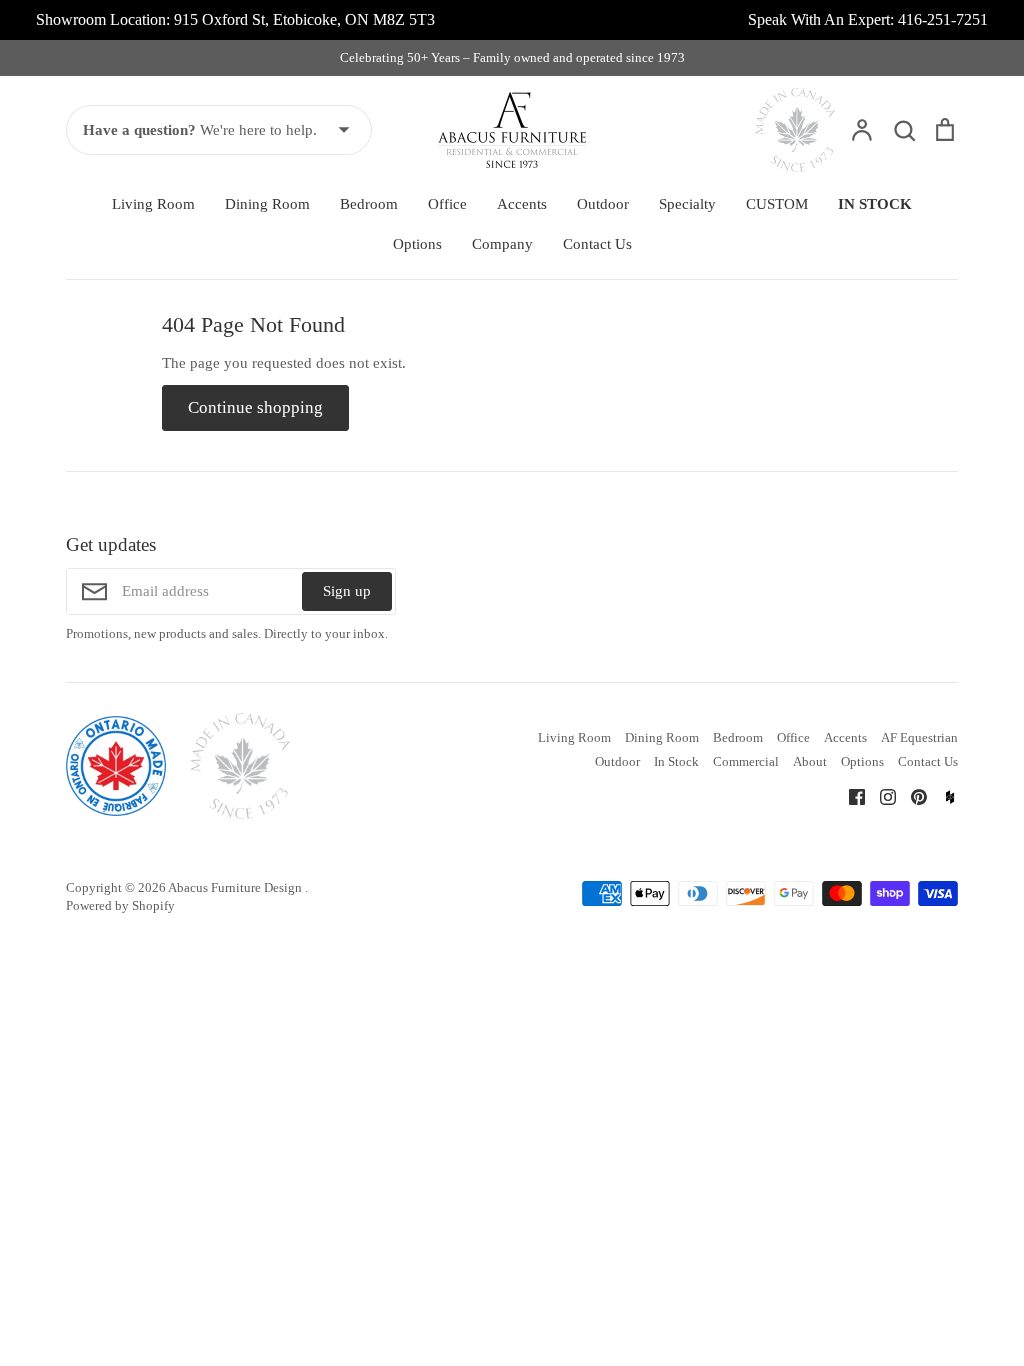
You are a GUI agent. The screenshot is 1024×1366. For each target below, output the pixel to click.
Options (417, 244)
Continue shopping (255, 407)
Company (502, 244)
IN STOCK (875, 204)
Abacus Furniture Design (236, 887)
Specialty (687, 204)
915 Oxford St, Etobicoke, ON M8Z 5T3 (304, 19)
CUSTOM (777, 204)
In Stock (676, 761)
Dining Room (267, 204)
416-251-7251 (943, 19)
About (810, 761)
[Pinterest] (911, 795)
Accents (522, 204)
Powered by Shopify (120, 905)
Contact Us (597, 244)
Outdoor (603, 204)
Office (447, 204)
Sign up (347, 591)
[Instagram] (880, 795)
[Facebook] (849, 795)
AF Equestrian (919, 737)
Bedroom (369, 204)
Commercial (746, 761)
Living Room (153, 204)
